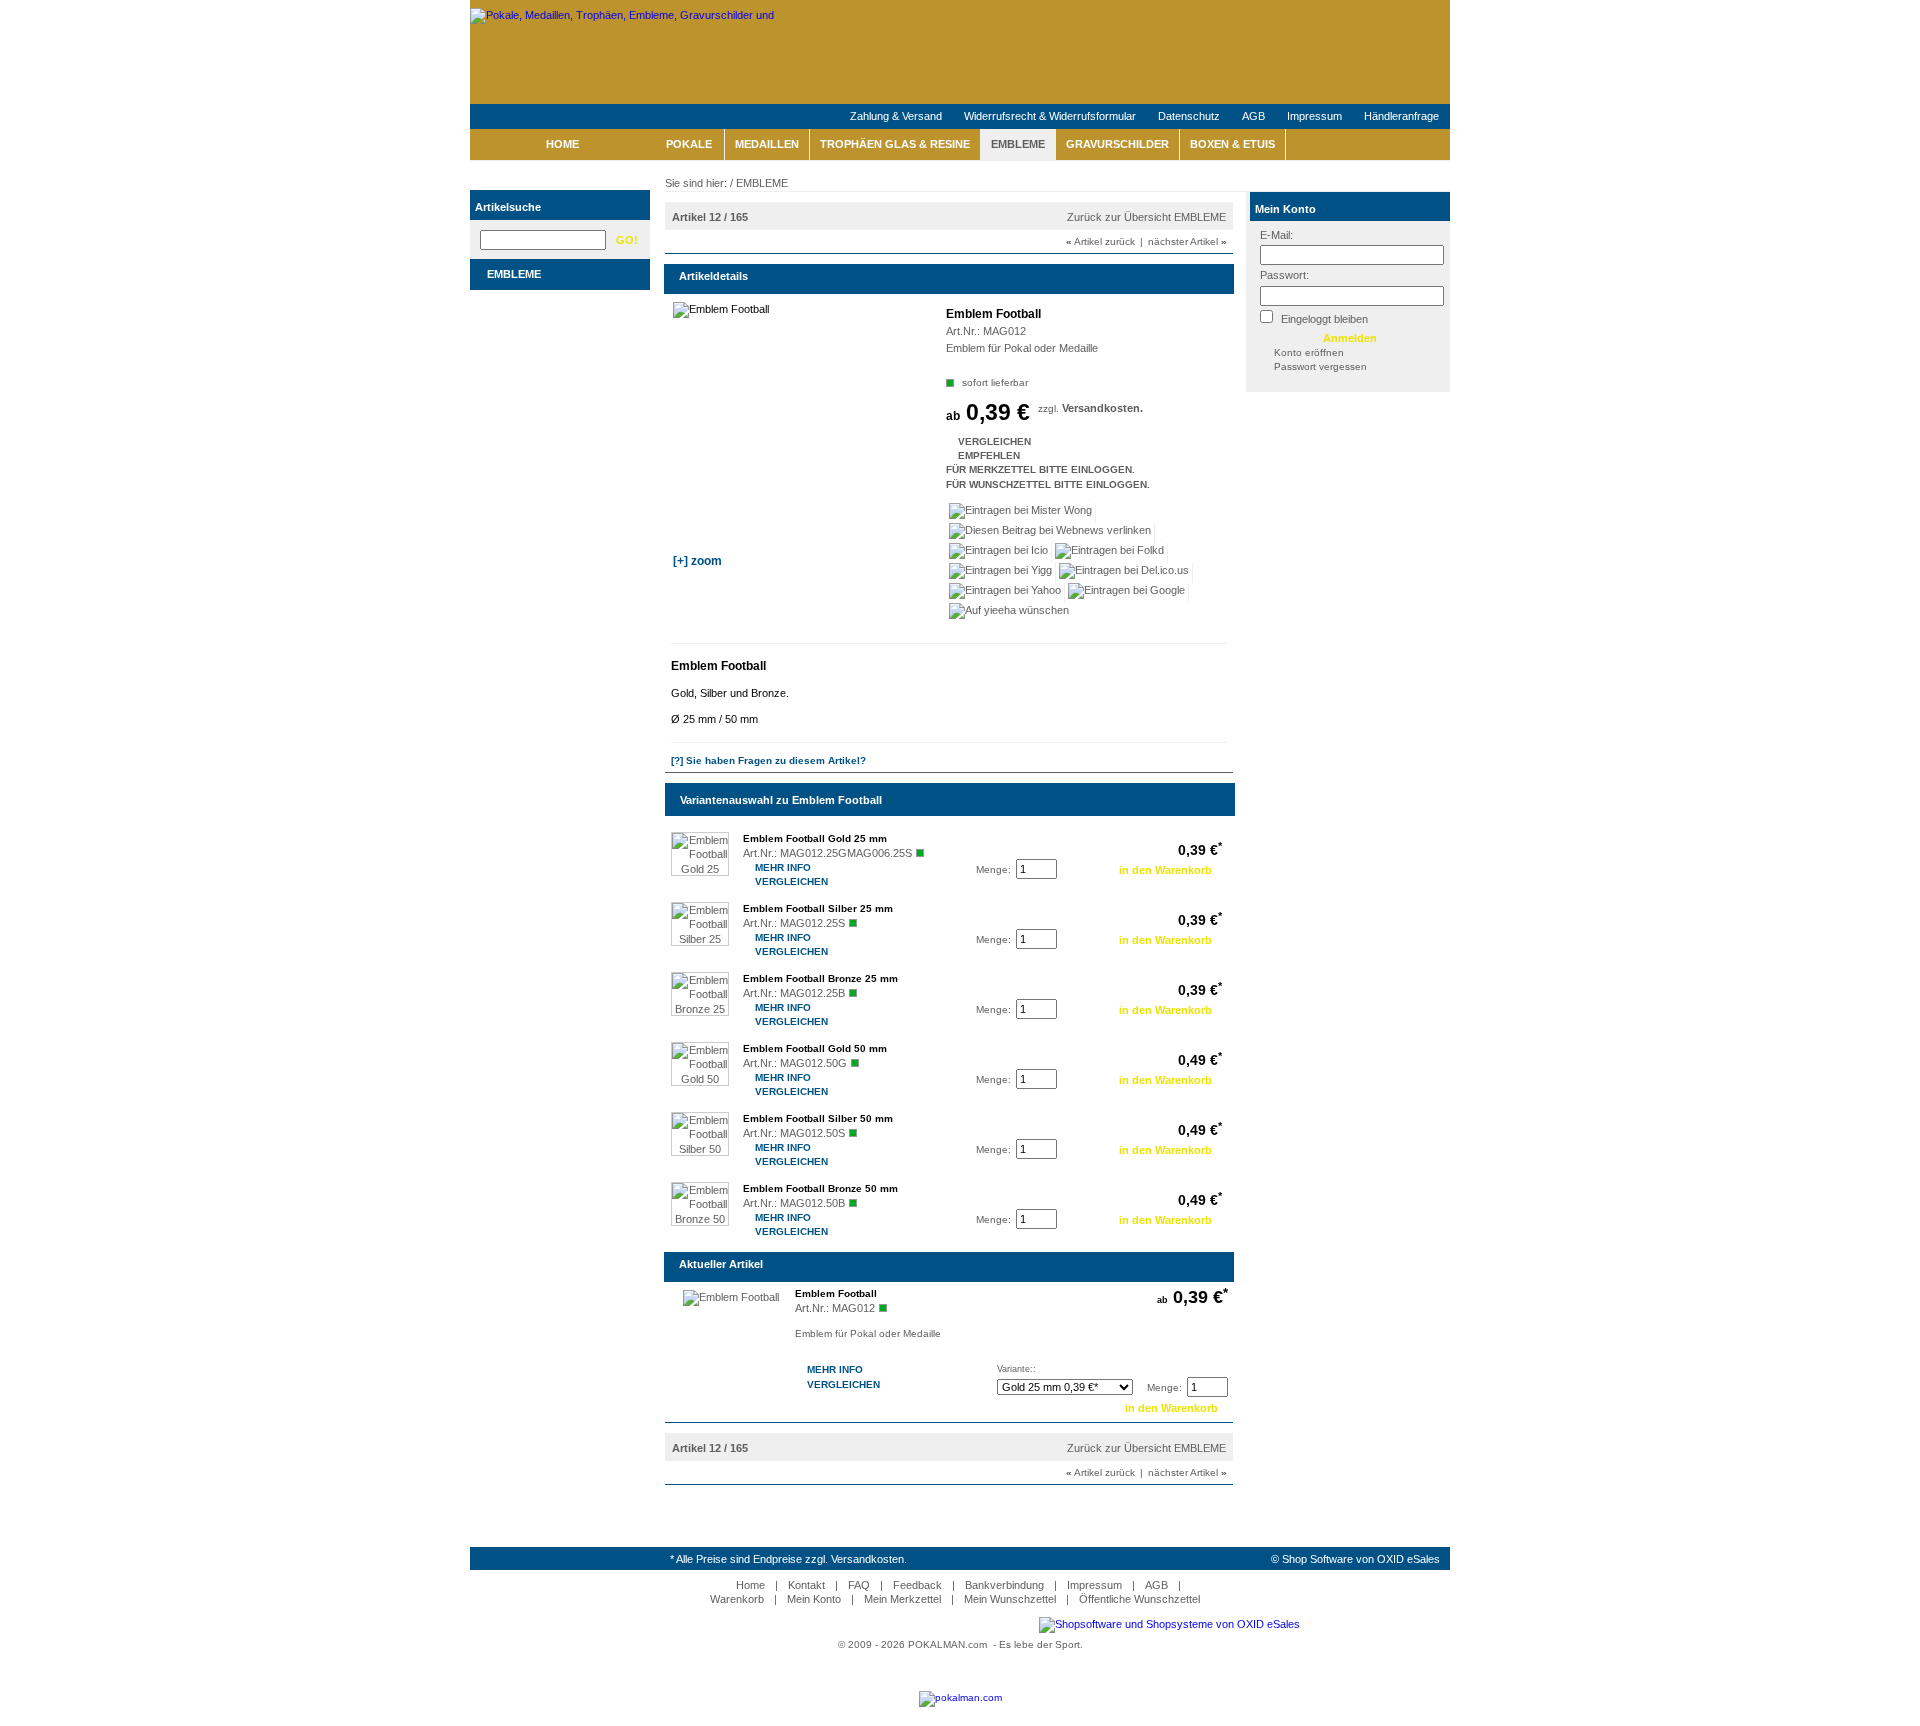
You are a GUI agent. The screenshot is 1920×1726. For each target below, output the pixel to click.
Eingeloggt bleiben (1323, 319)
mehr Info (757, 867)
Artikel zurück (1100, 241)
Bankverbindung (1004, 1585)
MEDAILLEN (767, 144)
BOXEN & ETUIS (1232, 144)
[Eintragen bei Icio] (999, 553)
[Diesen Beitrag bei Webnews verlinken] (1050, 533)
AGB (1253, 116)
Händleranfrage (1401, 116)
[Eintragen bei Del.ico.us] (1124, 573)
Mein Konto (1285, 209)
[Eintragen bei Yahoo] (1005, 593)
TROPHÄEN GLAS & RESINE (895, 144)
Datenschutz (1189, 116)
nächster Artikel (1187, 241)
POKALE (689, 144)
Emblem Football (836, 1293)
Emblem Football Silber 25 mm (818, 908)
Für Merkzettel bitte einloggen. (947, 469)
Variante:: (1016, 1369)
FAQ (859, 1585)
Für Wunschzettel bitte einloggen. (947, 484)
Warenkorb (737, 1599)
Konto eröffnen (1309, 352)
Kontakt (806, 1585)
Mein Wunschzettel (1010, 1599)
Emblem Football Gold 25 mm (815, 838)
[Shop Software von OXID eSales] (1169, 1624)
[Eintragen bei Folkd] (1110, 553)
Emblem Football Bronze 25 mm (820, 978)
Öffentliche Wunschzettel (1139, 1599)
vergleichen (959, 441)
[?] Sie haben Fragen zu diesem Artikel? (768, 760)
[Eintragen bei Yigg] (1001, 573)
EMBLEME (1018, 144)
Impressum (1314, 116)
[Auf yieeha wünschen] (1009, 613)
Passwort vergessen (1320, 366)
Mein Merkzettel (902, 1599)
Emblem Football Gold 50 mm (815, 1048)
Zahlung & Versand (896, 116)
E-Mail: (1276, 235)
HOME (562, 144)
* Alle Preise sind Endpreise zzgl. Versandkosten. (788, 1559)
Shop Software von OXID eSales (1361, 1559)
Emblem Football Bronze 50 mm (820, 1188)
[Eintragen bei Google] (1127, 593)
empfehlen (959, 455)
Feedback (917, 1585)
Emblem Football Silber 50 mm (818, 1118)
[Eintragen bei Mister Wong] (1021, 513)
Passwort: (1284, 275)
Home (750, 1585)
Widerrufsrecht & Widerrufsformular (1050, 116)
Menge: (993, 869)
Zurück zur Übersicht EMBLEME (1146, 217)
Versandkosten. (1102, 408)
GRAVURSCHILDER (1117, 144)
